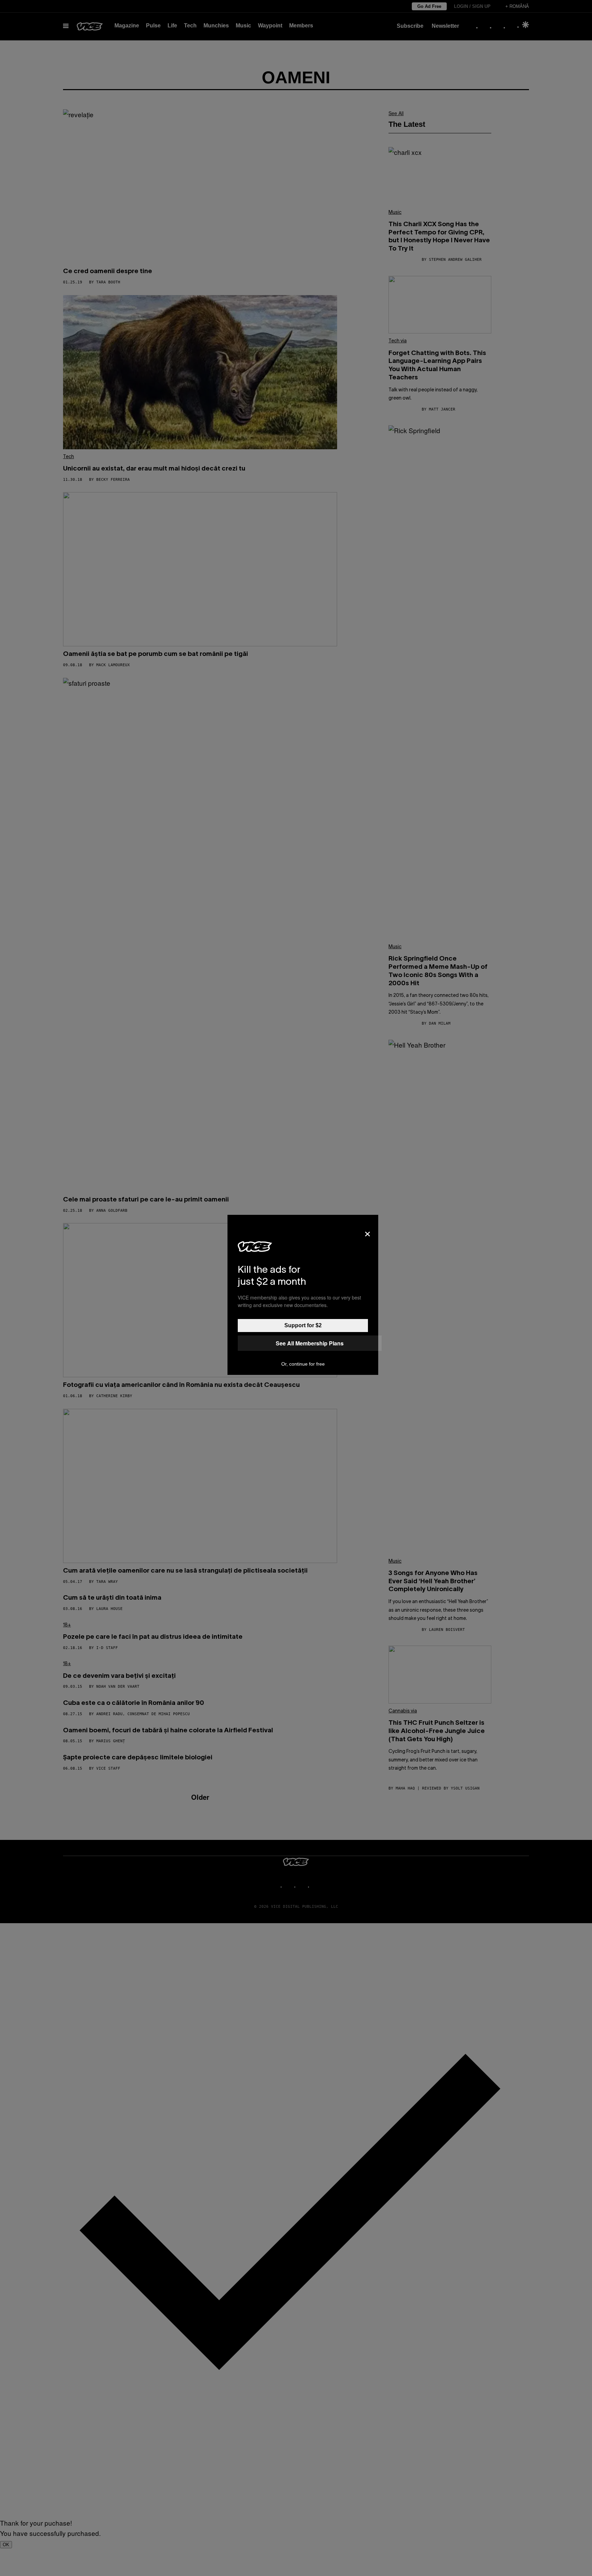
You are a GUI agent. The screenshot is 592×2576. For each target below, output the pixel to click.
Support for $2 (303, 1325)
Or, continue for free (303, 1364)
